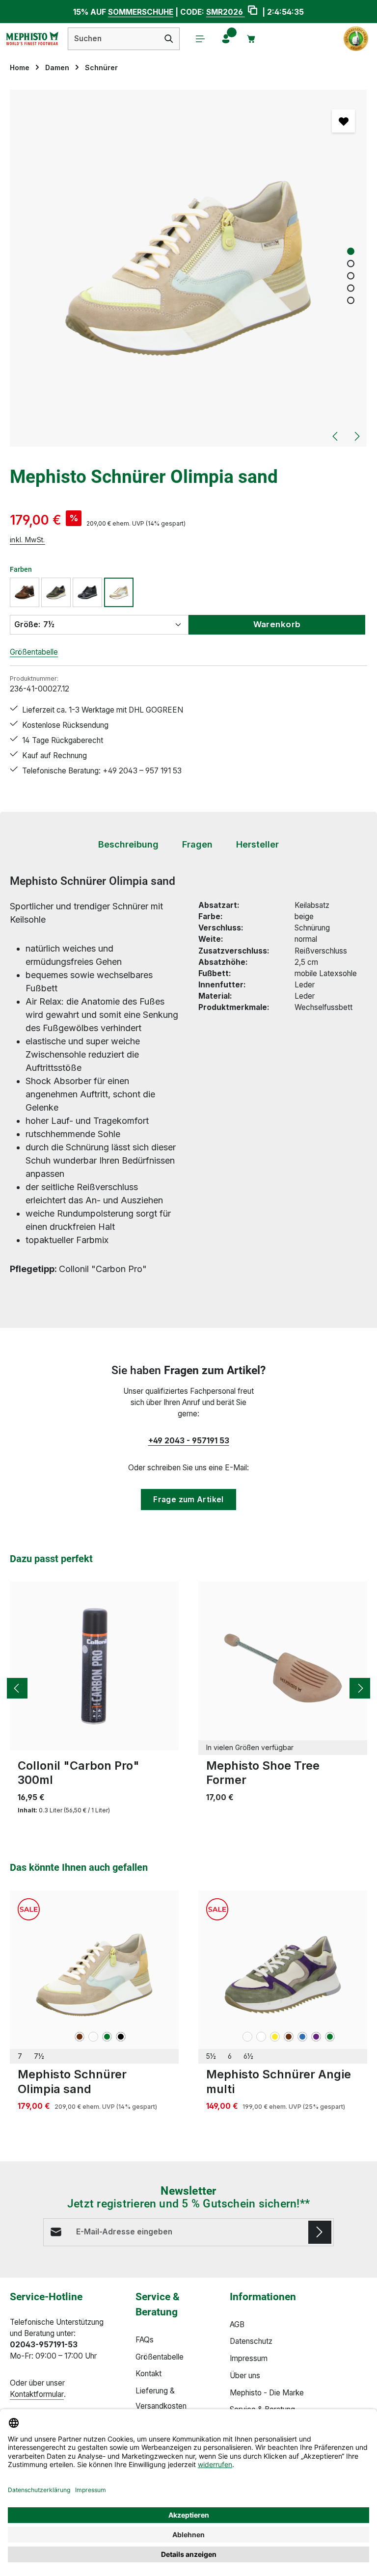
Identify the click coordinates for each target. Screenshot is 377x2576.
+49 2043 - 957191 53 (189, 1441)
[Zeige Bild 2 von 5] (351, 264)
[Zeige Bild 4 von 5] (351, 288)
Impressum (249, 2358)
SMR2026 (226, 12)
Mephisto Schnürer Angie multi (279, 2081)
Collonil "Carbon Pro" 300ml (79, 1773)
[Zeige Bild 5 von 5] (351, 301)
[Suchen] (169, 39)
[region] (188, 268)
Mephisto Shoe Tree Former (263, 1773)
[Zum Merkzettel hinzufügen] (343, 121)
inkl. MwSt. (27, 540)
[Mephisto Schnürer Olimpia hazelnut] (25, 592)
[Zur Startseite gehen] (32, 39)
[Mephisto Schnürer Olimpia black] (87, 592)
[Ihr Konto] (226, 39)
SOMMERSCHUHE (141, 12)
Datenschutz (251, 2341)
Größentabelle (34, 652)
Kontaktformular (37, 2394)
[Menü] (200, 39)
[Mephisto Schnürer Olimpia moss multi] (56, 592)
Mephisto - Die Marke (267, 2393)
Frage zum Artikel (188, 1500)
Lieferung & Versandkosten (161, 2398)
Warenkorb (277, 624)
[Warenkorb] (251, 39)
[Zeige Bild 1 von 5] (351, 252)
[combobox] (113, 39)
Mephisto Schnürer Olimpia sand (72, 2081)
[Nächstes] (356, 436)
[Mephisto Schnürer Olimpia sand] (188, 268)
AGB (237, 2324)
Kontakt (148, 2374)
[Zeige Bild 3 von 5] (351, 276)
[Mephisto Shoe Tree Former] (283, 1666)
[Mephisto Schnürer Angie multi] (283, 1975)
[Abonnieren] (320, 2232)
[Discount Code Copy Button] (253, 12)
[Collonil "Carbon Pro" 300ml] (94, 1666)
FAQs (145, 2340)
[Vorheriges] (336, 436)
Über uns (245, 2376)
